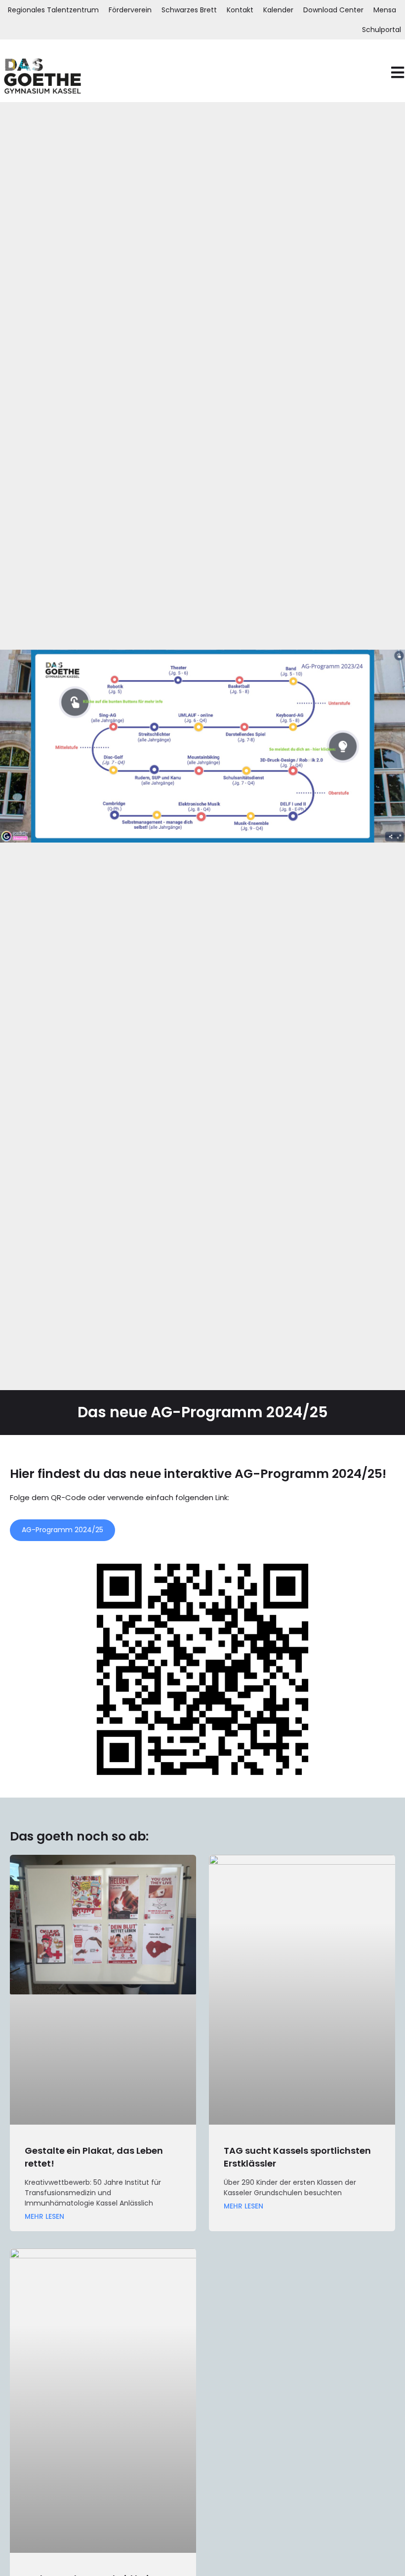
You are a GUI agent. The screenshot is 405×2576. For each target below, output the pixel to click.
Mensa (385, 10)
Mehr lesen (44, 2217)
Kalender (278, 10)
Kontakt (240, 10)
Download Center (333, 10)
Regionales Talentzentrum (53, 10)
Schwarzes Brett (189, 10)
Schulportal (382, 30)
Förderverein (130, 10)
